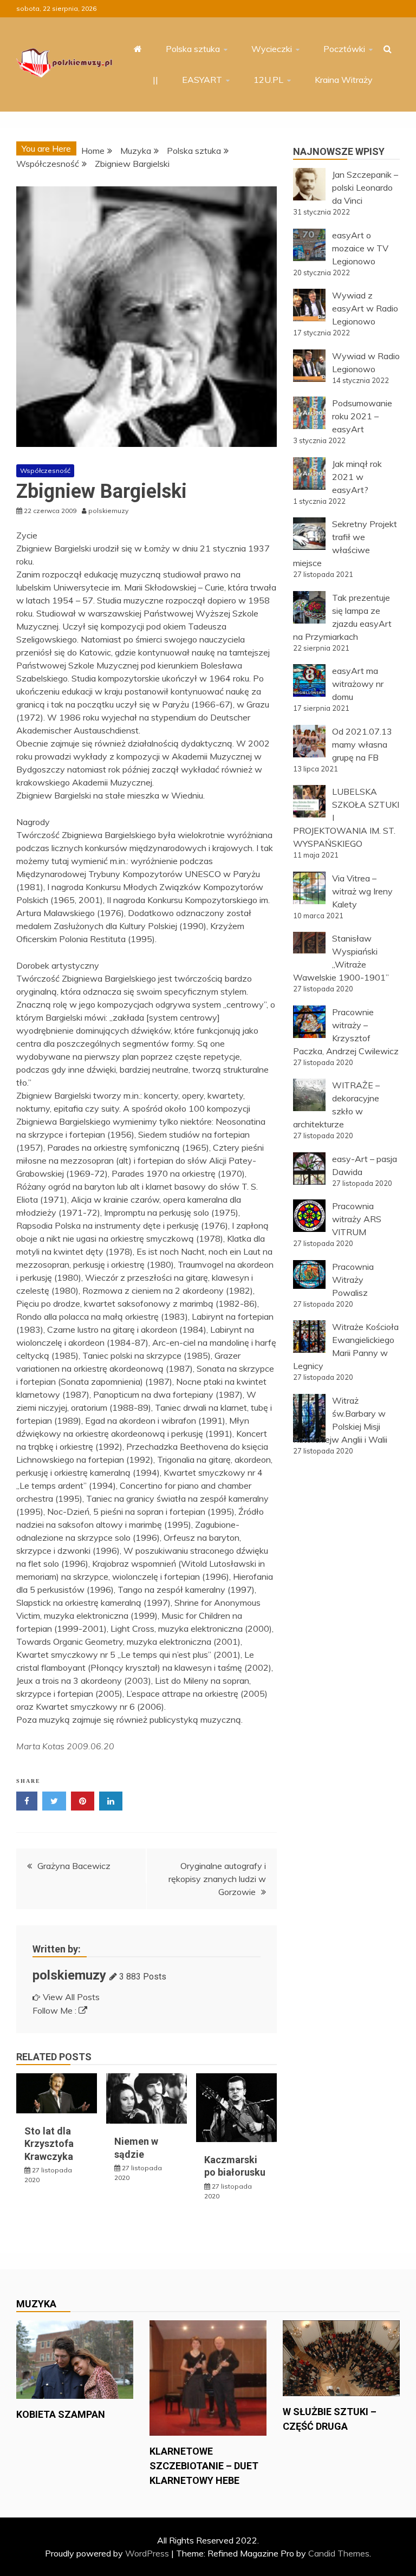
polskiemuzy (69, 1975)
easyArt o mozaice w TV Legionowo (360, 248)
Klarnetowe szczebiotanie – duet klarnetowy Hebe (204, 2466)
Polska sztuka (193, 49)
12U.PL (268, 80)
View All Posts (71, 1997)
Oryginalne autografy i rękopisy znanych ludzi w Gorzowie (217, 1879)
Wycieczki (272, 49)
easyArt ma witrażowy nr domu (358, 684)
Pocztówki (344, 49)
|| (155, 80)
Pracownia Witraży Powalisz (353, 1280)
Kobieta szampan (61, 2414)
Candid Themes (339, 2553)
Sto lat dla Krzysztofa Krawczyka (49, 2144)
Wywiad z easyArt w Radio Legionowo (365, 308)
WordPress (147, 2553)
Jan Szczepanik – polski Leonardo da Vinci (365, 187)
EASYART (202, 80)
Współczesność (45, 471)
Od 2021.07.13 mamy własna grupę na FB (362, 744)
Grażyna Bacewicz (74, 1866)
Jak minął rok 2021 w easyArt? (357, 477)
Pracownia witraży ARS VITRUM (357, 1219)
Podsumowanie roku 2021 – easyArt (362, 416)
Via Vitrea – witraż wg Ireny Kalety (362, 891)
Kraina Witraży (344, 80)
